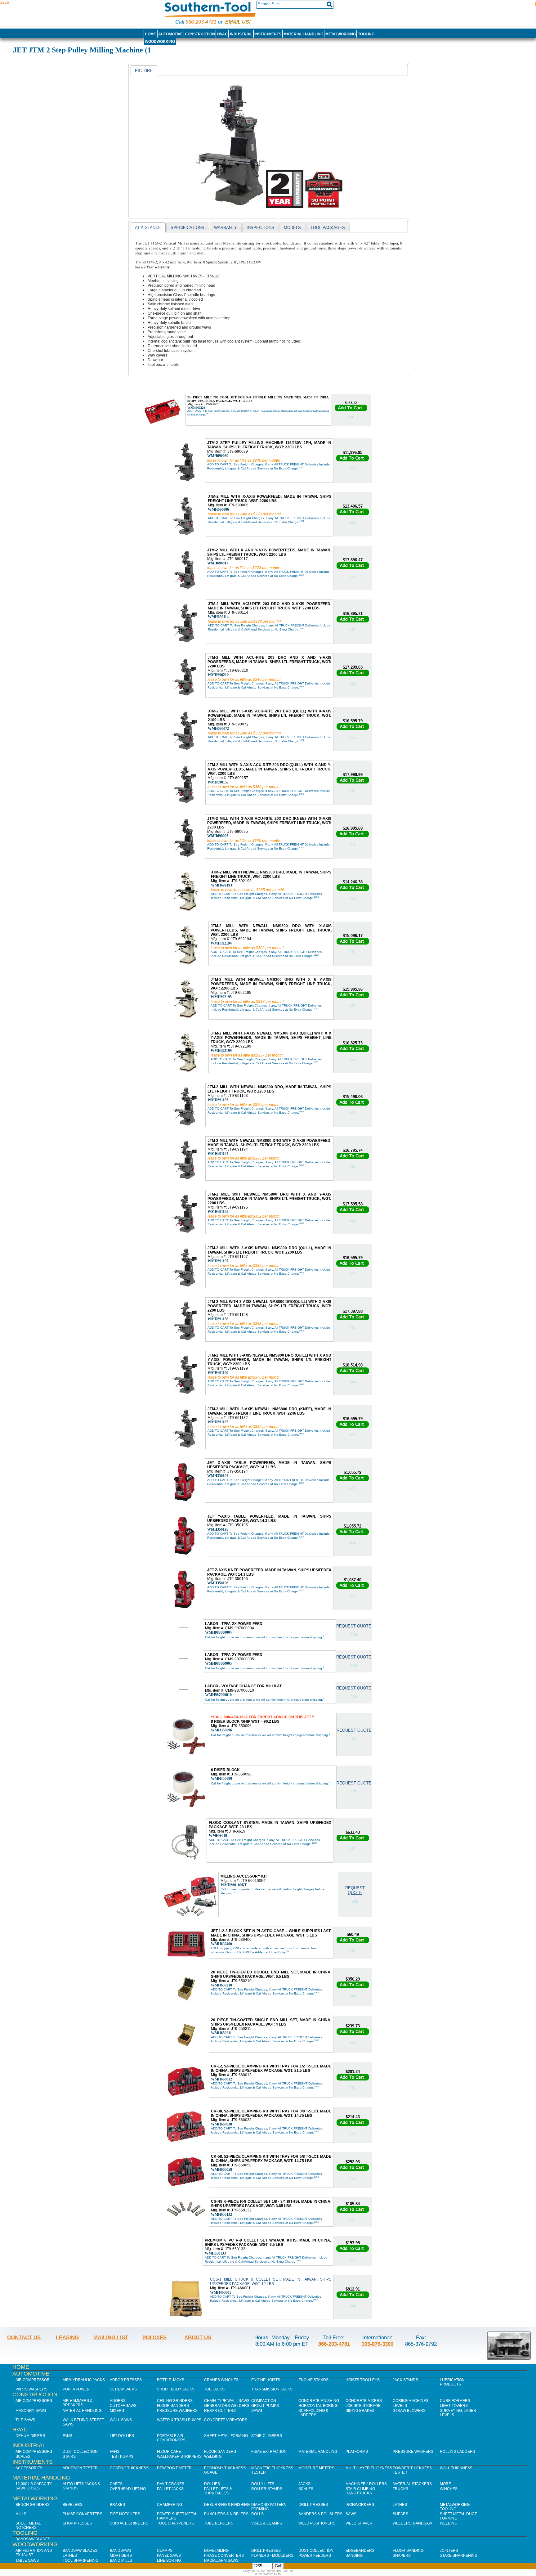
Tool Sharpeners (175, 2523)
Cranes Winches (221, 2380)
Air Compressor (33, 2380)
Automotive (170, 34)
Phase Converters (83, 2514)
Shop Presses (77, 2523)
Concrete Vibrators (226, 2420)
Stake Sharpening (459, 2556)
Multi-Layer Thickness (369, 2468)
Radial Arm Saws (221, 2560)
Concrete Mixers (364, 2401)
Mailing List (111, 2337)
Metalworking (341, 34)
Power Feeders (315, 2556)
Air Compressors (34, 2401)
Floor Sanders (173, 2406)
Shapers (402, 2556)
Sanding (354, 2556)
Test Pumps (122, 2457)
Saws (257, 2411)
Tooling (366, 34)
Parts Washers (31, 2389)
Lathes (400, 2505)
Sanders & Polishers (320, 2514)
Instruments (268, 34)
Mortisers (121, 2556)
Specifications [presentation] (188, 228)
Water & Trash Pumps (179, 2420)
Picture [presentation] (144, 71)
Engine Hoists (266, 2380)
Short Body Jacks (176, 2389)
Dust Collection (80, 2452)
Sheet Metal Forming (226, 2436)
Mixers (117, 2411)
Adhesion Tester (80, 2468)
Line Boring (169, 2560)
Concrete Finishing (319, 2401)
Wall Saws (121, 2420)
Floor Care (169, 2452)
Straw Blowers (409, 2411)
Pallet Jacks (170, 2489)
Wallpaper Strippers (179, 2457)
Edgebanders (360, 2551)
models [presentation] (292, 228)
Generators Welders (227, 2406)
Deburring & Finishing (227, 2505)
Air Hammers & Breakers (78, 2403)
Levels (400, 2406)
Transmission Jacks (272, 2389)
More (445, 2484)
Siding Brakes (360, 2411)
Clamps (165, 2551)
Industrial (241, 34)
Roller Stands (267, 2489)
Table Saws (27, 2560)
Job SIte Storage (363, 2406)
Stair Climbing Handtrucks (360, 2491)
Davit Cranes (171, 2484)
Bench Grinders (33, 2505)
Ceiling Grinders (175, 2401)
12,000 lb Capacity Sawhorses (34, 2486)
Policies (154, 2337)
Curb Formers (455, 2401)
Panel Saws (169, 2556)
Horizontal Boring (318, 2406)
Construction (200, 34)
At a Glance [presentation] (148, 228)
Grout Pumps (265, 2406)
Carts (116, 2484)
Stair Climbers (267, 2436)
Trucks (400, 2489)
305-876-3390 (377, 2344)
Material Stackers (412, 2484)
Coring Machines (411, 2401)
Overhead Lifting (128, 2489)
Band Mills (121, 2560)
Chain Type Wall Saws (227, 2401)
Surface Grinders (129, 2523)
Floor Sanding (408, 2551)
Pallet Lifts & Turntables (218, 2491)
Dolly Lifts (263, 2484)
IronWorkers (360, 2505)
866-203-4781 (201, 22)
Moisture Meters (316, 2468)
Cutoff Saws (123, 2406)
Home (150, 34)
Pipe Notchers (125, 2514)
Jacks (304, 2484)
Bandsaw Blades (33, 2539)
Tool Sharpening (80, 2560)
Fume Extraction (269, 2452)
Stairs (69, 2457)
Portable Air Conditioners (171, 2438)
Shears (400, 2514)
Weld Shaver (359, 2523)
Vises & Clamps (267, 2523)
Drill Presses (313, 2505)
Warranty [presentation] (226, 228)
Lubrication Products (452, 2382)
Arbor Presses (126, 2380)
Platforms (357, 2452)
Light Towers (454, 2406)
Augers (118, 2401)
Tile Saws (25, 2420)
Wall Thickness (456, 2468)
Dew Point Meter (174, 2468)
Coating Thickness (129, 2468)
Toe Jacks (214, 2389)
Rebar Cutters (220, 2411)
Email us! (238, 22)
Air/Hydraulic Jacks (84, 2380)
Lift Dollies (122, 2436)
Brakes (117, 2505)
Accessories (29, 2468)
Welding (213, 2457)
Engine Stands (313, 2380)
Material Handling (303, 34)
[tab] (144, 70)
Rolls (257, 2514)
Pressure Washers (177, 2411)
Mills (21, 2514)
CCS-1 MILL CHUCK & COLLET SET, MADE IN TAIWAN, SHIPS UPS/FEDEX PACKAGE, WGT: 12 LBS (271, 2282)
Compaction (264, 2401)
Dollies (212, 2484)
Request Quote (354, 1626)
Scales (23, 2457)
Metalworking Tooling (455, 2507)
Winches (449, 2489)
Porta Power (76, 2389)
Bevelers (73, 2505)
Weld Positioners (317, 2523)
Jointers (449, 2551)
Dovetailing (216, 2551)
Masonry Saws (31, 2411)
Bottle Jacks (171, 2380)
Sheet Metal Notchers (28, 2525)
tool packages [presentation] (328, 228)
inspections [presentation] (260, 228)
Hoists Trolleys (363, 2380)
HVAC (222, 34)
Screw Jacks (123, 2389)
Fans (67, 2436)
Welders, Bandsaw (412, 2523)
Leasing (67, 2337)
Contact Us (24, 2337)
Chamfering (170, 2505)
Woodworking (160, 42)
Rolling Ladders (458, 2452)
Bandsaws (121, 2551)
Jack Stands (405, 2380)
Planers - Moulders (272, 2556)
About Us (198, 2337)
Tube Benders (219, 2523)
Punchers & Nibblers (226, 2514)
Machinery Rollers (366, 2484)
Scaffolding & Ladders (313, 2413)
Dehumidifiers (30, 2436)
